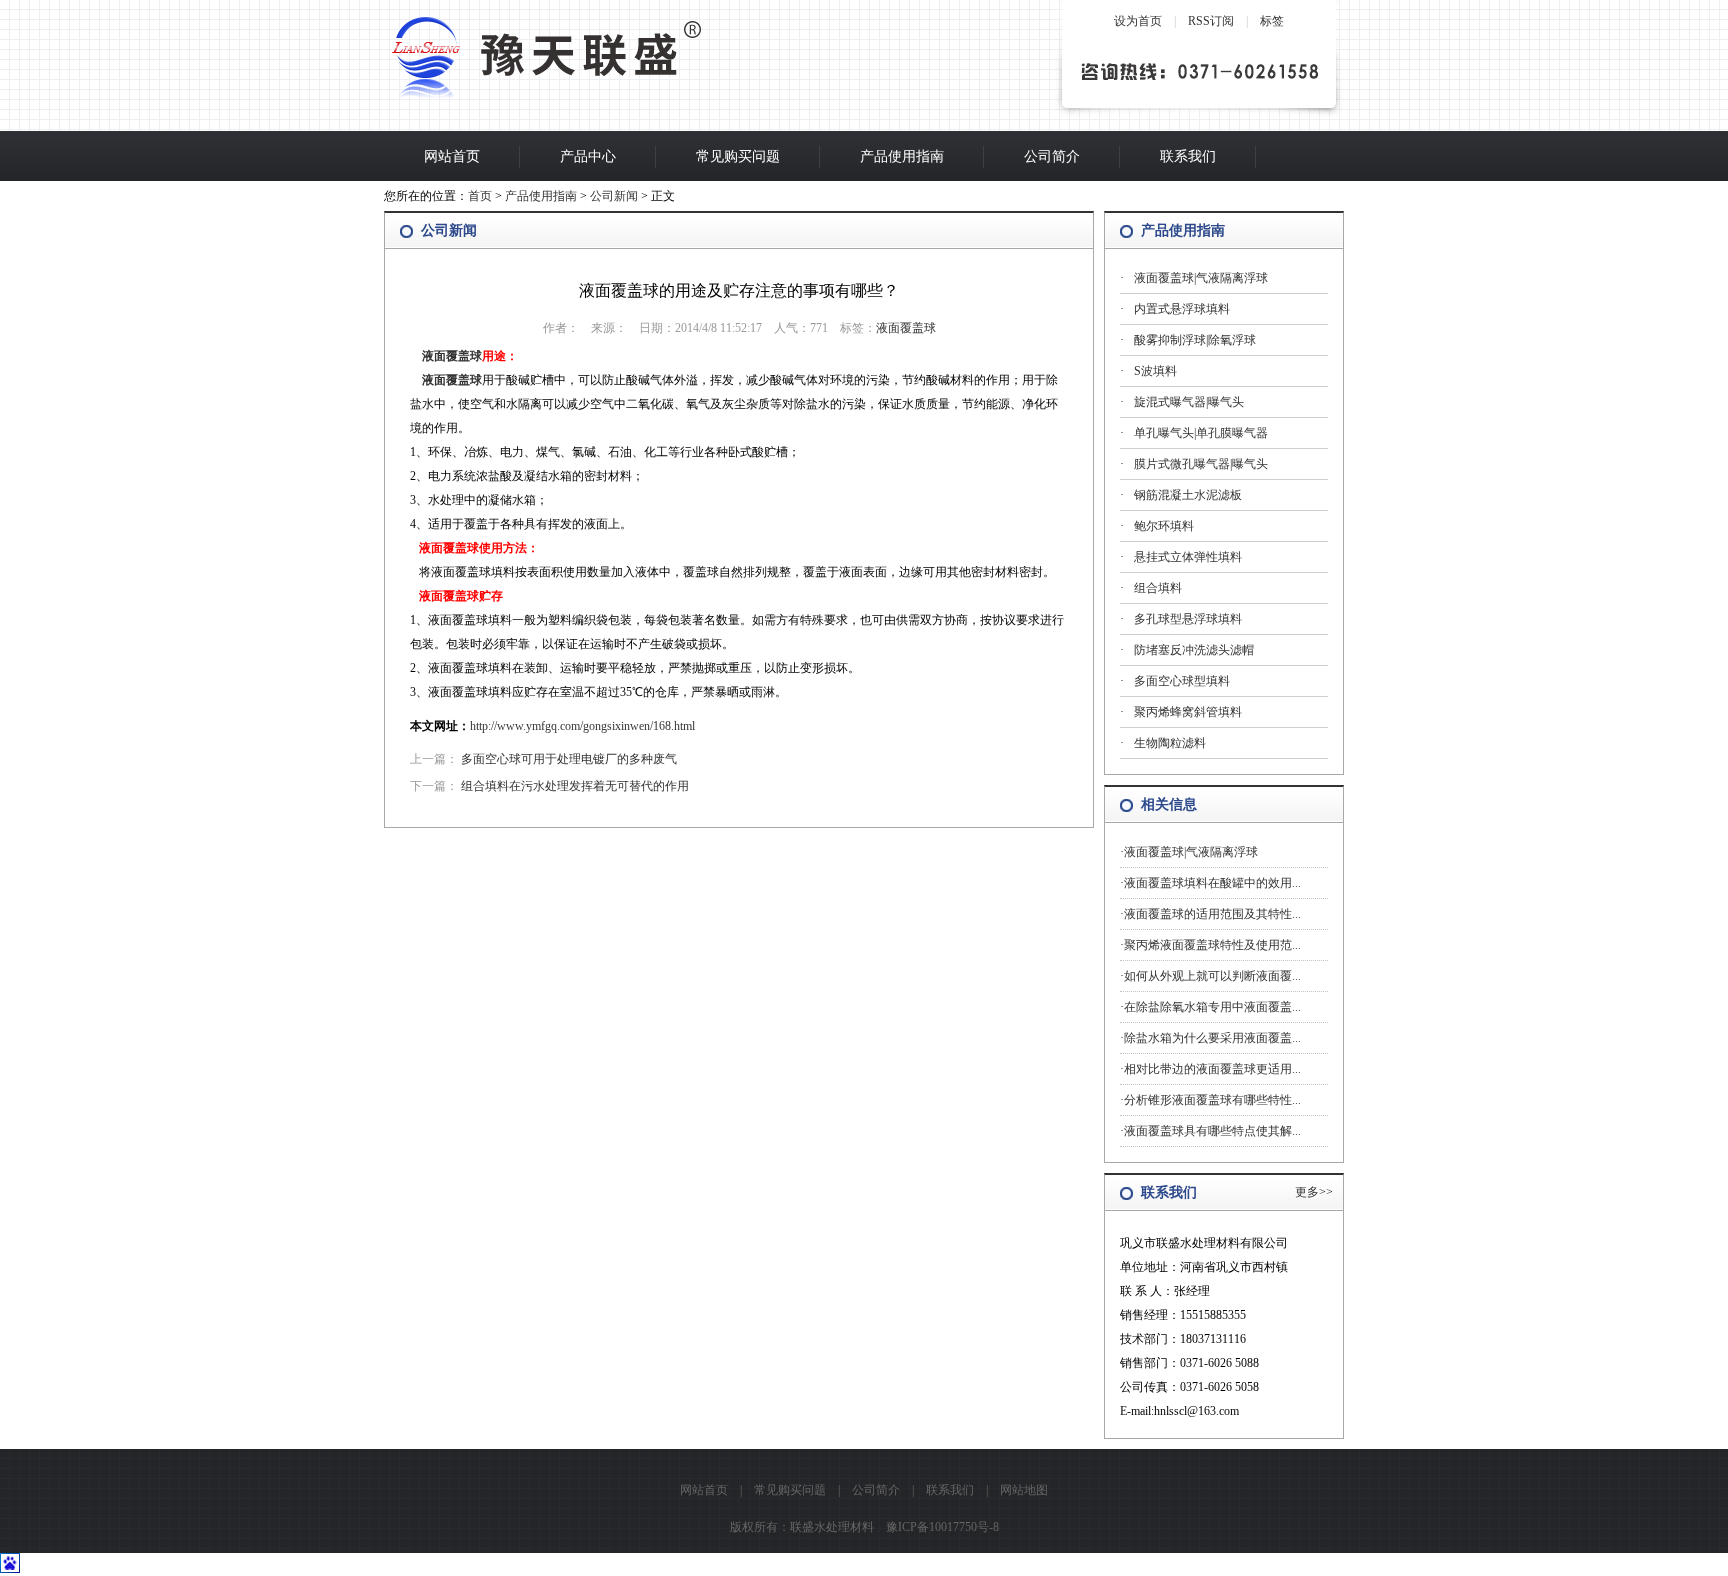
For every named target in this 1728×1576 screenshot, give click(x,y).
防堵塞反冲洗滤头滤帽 (1194, 650)
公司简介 (1052, 156)
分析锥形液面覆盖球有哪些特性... (1212, 1100)
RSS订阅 (1211, 21)
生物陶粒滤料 (1170, 743)
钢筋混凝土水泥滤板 (1188, 495)
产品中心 (588, 156)
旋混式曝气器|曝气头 (1189, 402)
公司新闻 (614, 196)
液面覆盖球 (906, 328)
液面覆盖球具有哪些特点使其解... (1212, 1131)
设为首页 (1138, 21)
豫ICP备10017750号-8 (942, 1527)
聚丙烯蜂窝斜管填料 (1188, 712)
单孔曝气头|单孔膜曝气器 (1201, 433)
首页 (480, 196)
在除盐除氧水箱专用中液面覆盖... (1212, 1007)
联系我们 (1188, 156)
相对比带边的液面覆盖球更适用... (1212, 1069)
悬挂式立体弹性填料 (1188, 557)
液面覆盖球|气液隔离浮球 (1201, 278)
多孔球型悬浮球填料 (1188, 619)
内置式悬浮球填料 (1182, 309)
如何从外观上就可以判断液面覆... (1212, 976)
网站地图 (1024, 1490)
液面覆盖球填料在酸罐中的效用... (1212, 883)
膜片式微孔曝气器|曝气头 (1201, 464)
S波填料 (1155, 371)
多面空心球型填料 (1182, 681)
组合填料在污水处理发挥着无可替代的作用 (575, 786)
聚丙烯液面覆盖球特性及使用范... (1212, 945)
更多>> (1314, 1192)
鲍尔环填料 (1164, 526)
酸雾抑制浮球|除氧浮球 (1195, 340)
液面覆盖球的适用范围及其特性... (1212, 914)
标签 (1272, 21)
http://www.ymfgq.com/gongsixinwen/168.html (582, 726)
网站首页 (452, 156)
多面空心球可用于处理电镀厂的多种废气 (569, 759)
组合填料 (1158, 588)
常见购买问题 (738, 156)
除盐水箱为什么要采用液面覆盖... (1212, 1038)
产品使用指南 (902, 156)
